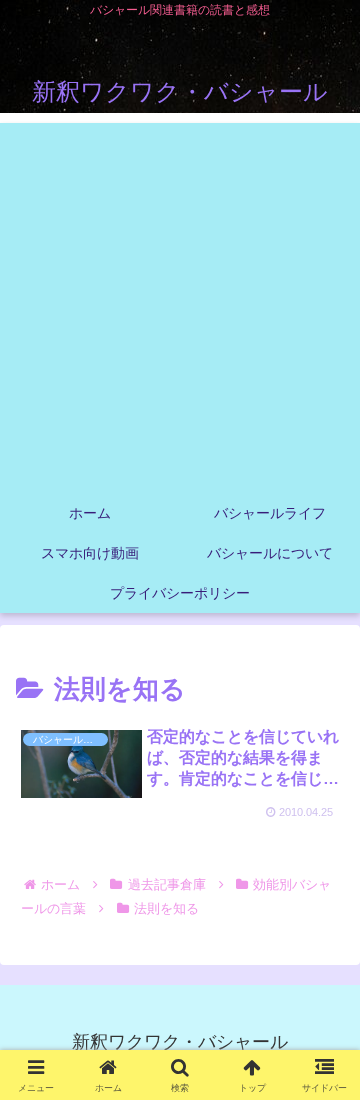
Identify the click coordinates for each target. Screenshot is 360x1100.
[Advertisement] (180, 303)
